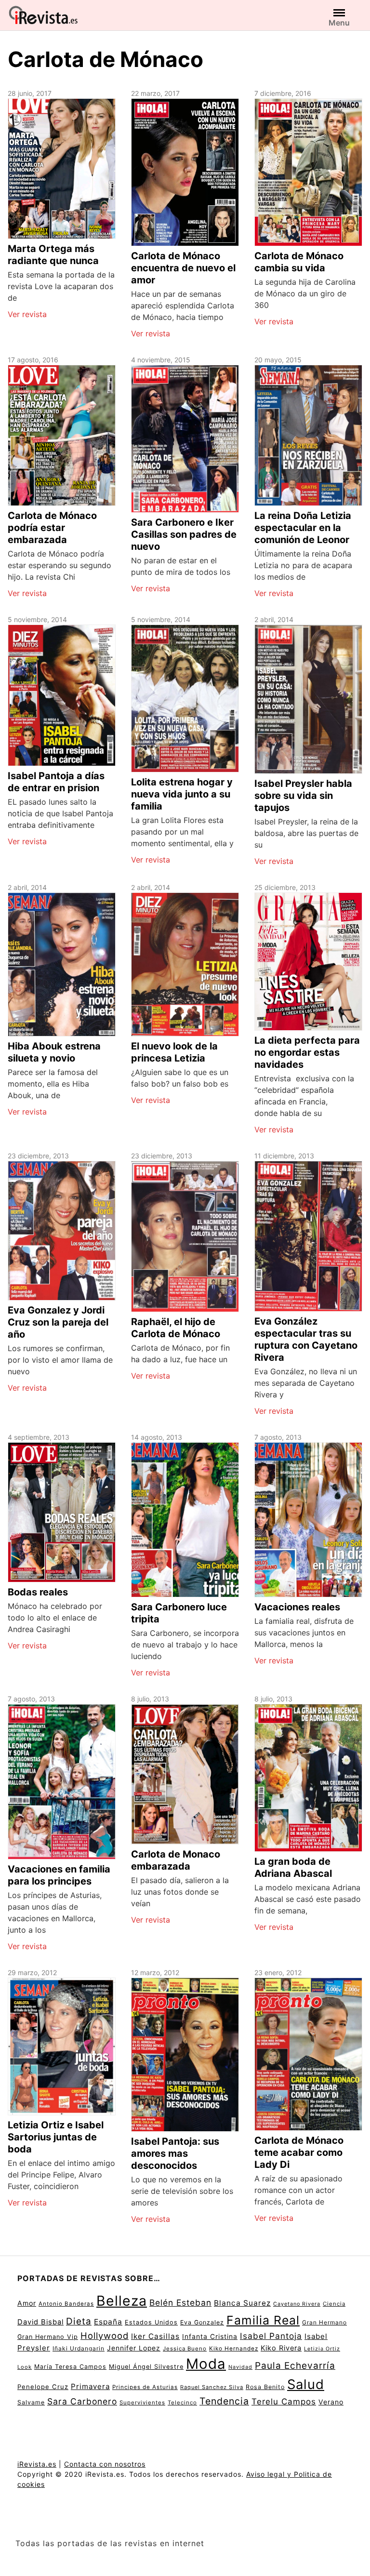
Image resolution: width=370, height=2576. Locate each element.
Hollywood (105, 2336)
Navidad (240, 2367)
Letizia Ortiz (322, 2349)
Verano (331, 2402)
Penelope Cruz (43, 2387)
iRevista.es (37, 2464)
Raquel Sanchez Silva (212, 2387)
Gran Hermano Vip (48, 2337)
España (108, 2322)
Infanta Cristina (210, 2337)
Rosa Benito (265, 2387)
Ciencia (334, 2304)
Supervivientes (142, 2403)
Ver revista (27, 314)
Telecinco (182, 2403)
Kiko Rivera (281, 2348)
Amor (27, 2303)
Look (25, 2367)
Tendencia (224, 2401)
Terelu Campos (284, 2402)
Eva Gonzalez (202, 2322)
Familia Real (263, 2320)
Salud (306, 2384)
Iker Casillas (155, 2336)
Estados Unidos (151, 2322)
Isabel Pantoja (271, 2336)
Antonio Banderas (66, 2304)
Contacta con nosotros (105, 2464)
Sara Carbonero (82, 2401)
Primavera (90, 2386)
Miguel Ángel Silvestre (146, 2367)
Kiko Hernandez (234, 2349)
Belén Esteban (180, 2303)
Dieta (79, 2321)
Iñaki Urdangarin (79, 2348)
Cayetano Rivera (297, 2304)
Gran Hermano (324, 2322)
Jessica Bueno (185, 2349)
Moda (206, 2364)
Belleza (122, 2301)
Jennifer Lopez (134, 2348)
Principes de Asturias (145, 2387)
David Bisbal (40, 2322)
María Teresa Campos (70, 2367)
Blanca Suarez (242, 2303)
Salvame (31, 2402)
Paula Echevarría (295, 2365)
